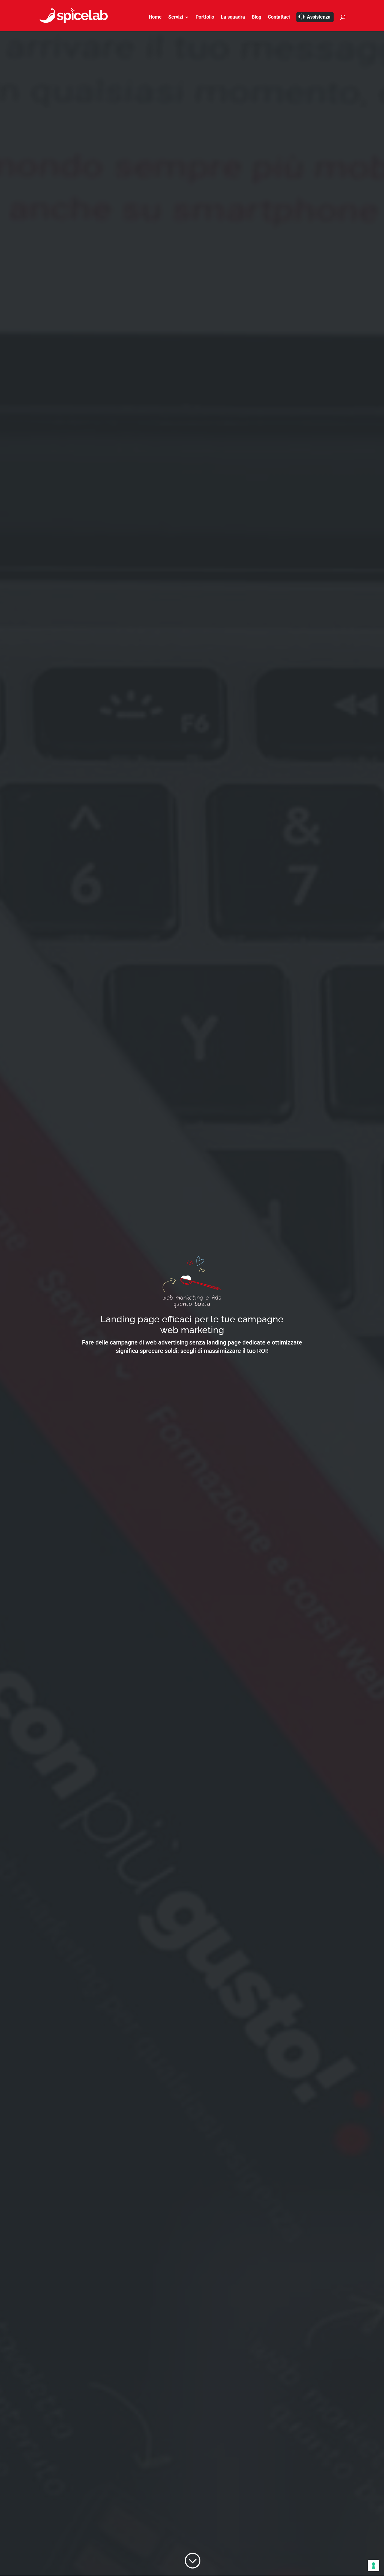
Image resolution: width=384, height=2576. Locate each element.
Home (155, 17)
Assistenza (319, 17)
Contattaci (279, 17)
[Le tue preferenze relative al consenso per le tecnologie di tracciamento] (373, 2566)
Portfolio (205, 17)
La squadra (233, 17)
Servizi (176, 17)
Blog (256, 17)
